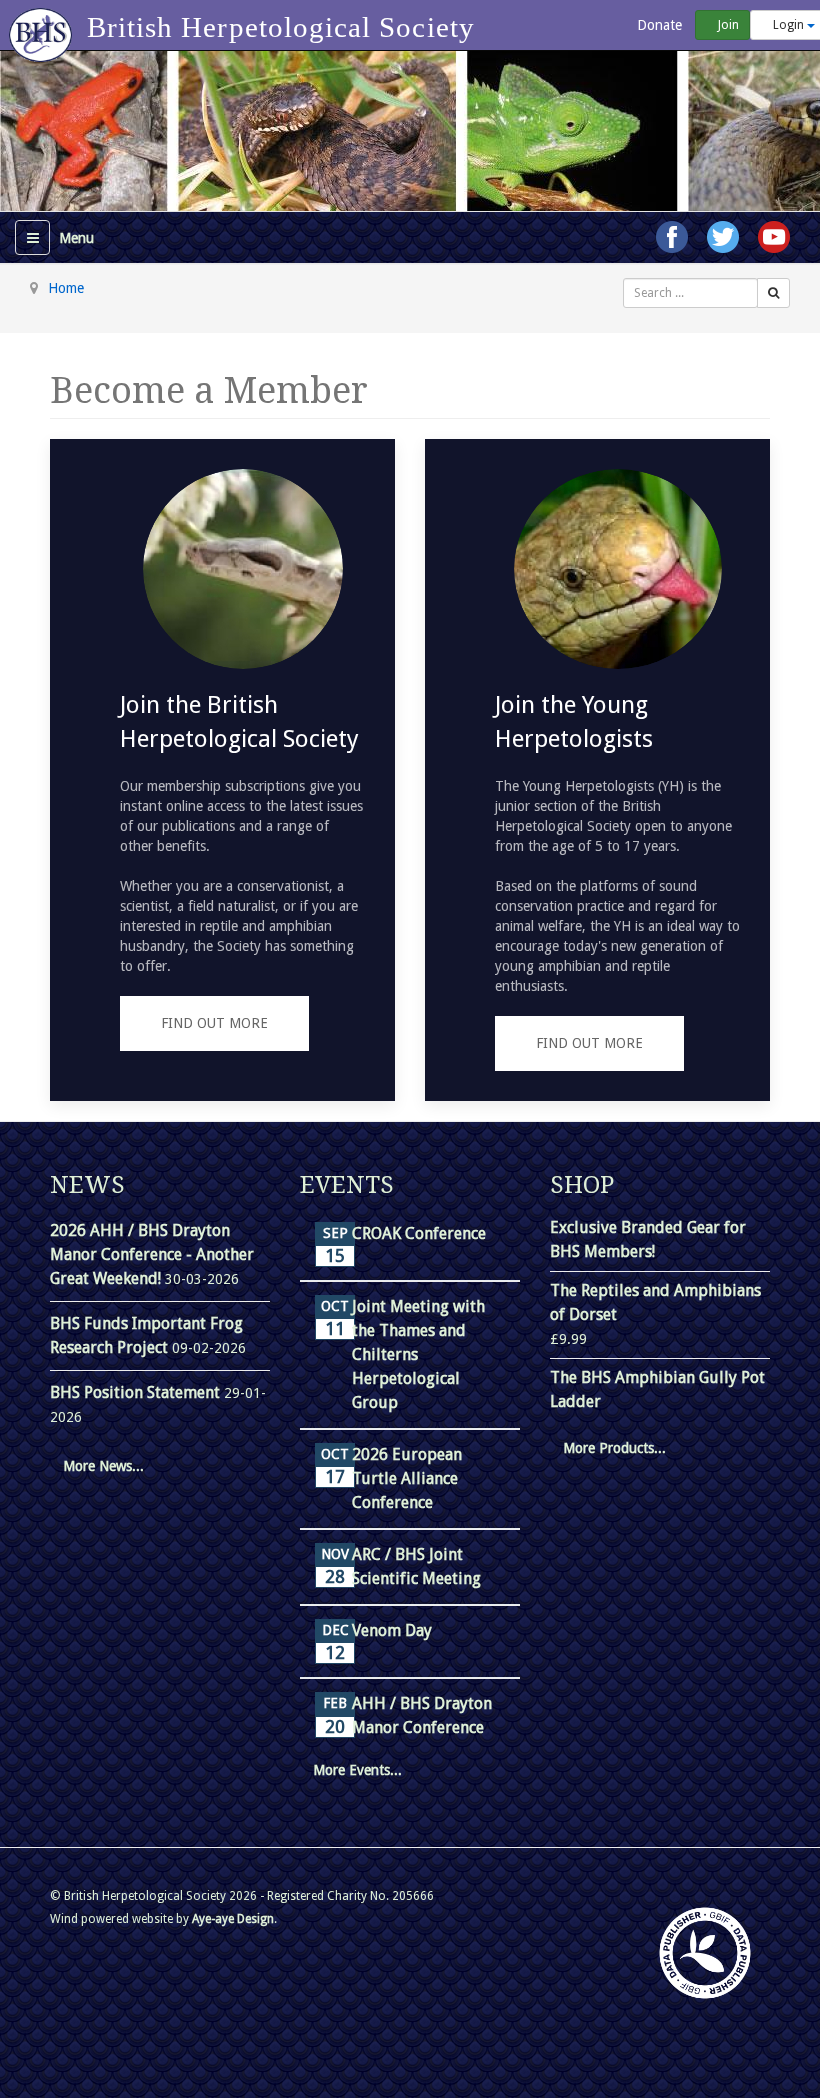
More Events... (357, 1770)
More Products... (614, 1448)
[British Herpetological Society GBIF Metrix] (705, 1953)
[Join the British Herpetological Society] (222, 770)
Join (727, 25)
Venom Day (392, 1630)
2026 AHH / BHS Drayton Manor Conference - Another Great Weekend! (152, 1254)
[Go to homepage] (43, 25)
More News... (103, 1466)
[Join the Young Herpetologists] (597, 770)
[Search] (773, 293)
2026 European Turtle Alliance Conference (407, 1478)
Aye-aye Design (233, 1919)
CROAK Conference (419, 1233)
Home (66, 288)
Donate (657, 25)
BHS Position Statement (137, 1392)
